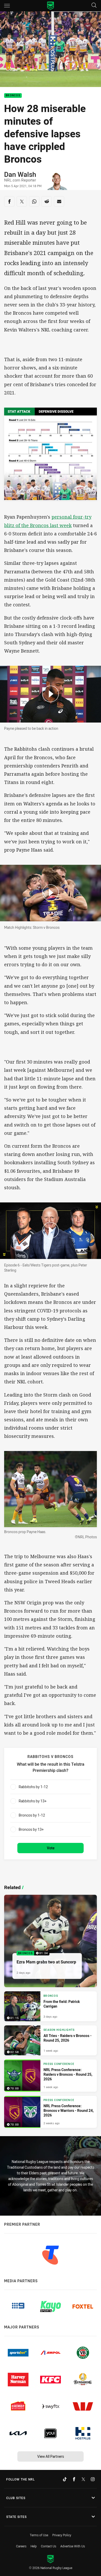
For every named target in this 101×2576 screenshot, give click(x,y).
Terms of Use (39, 2535)
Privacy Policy (62, 2535)
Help (34, 2546)
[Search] (94, 6)
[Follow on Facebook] (74, 2479)
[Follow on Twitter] (83, 2479)
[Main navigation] (7, 6)
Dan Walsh (20, 174)
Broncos (13, 96)
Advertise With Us (73, 2546)
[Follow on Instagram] (93, 2479)
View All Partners (51, 2456)
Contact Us (49, 2546)
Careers (21, 2546)
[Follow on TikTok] (65, 2479)
